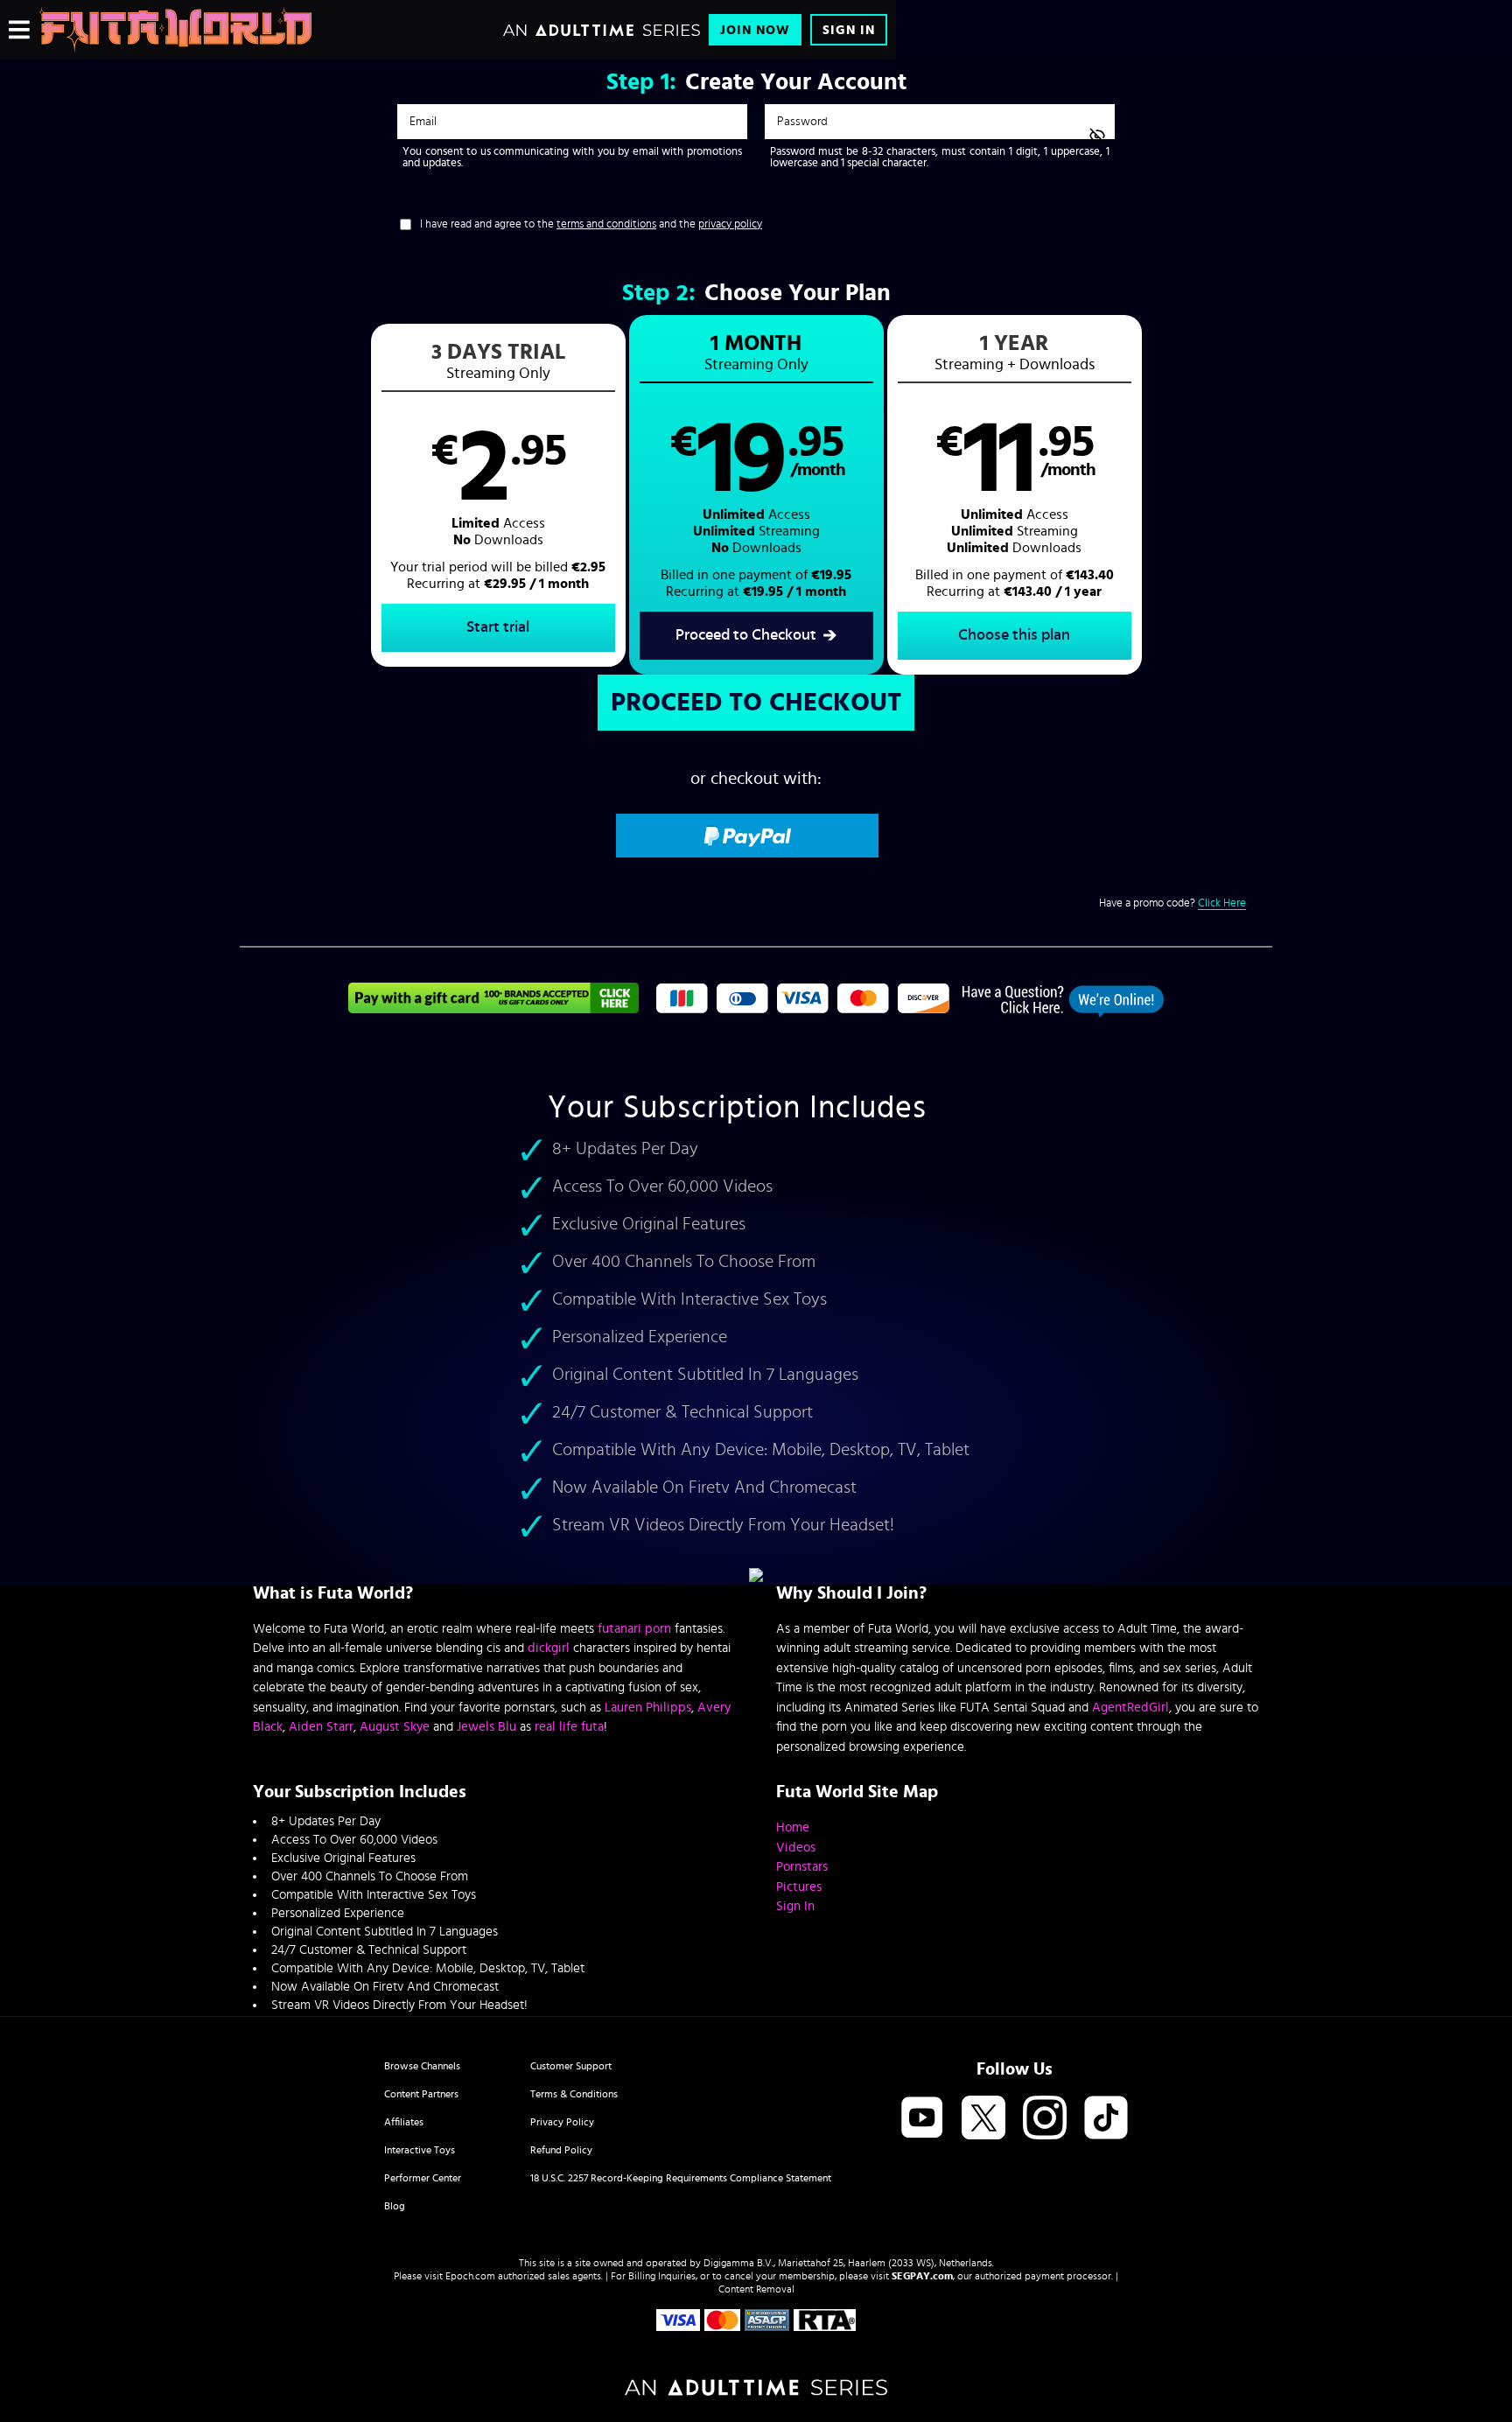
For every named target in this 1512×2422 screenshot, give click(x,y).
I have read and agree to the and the (591, 224)
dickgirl (549, 1648)
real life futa (569, 1727)
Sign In (849, 30)
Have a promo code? (1172, 903)
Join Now (755, 30)
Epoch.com (470, 2276)
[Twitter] (983, 2119)
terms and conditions (606, 224)
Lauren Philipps (648, 1708)
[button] (498, 495)
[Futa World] (175, 30)
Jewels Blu (486, 1727)
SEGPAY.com (922, 2276)
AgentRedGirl (1130, 1708)
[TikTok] (1106, 2119)
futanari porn (634, 1629)
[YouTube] (922, 2119)
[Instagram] (1045, 2119)
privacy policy (730, 224)
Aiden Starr (321, 1727)
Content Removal (756, 2289)
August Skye (395, 1727)
